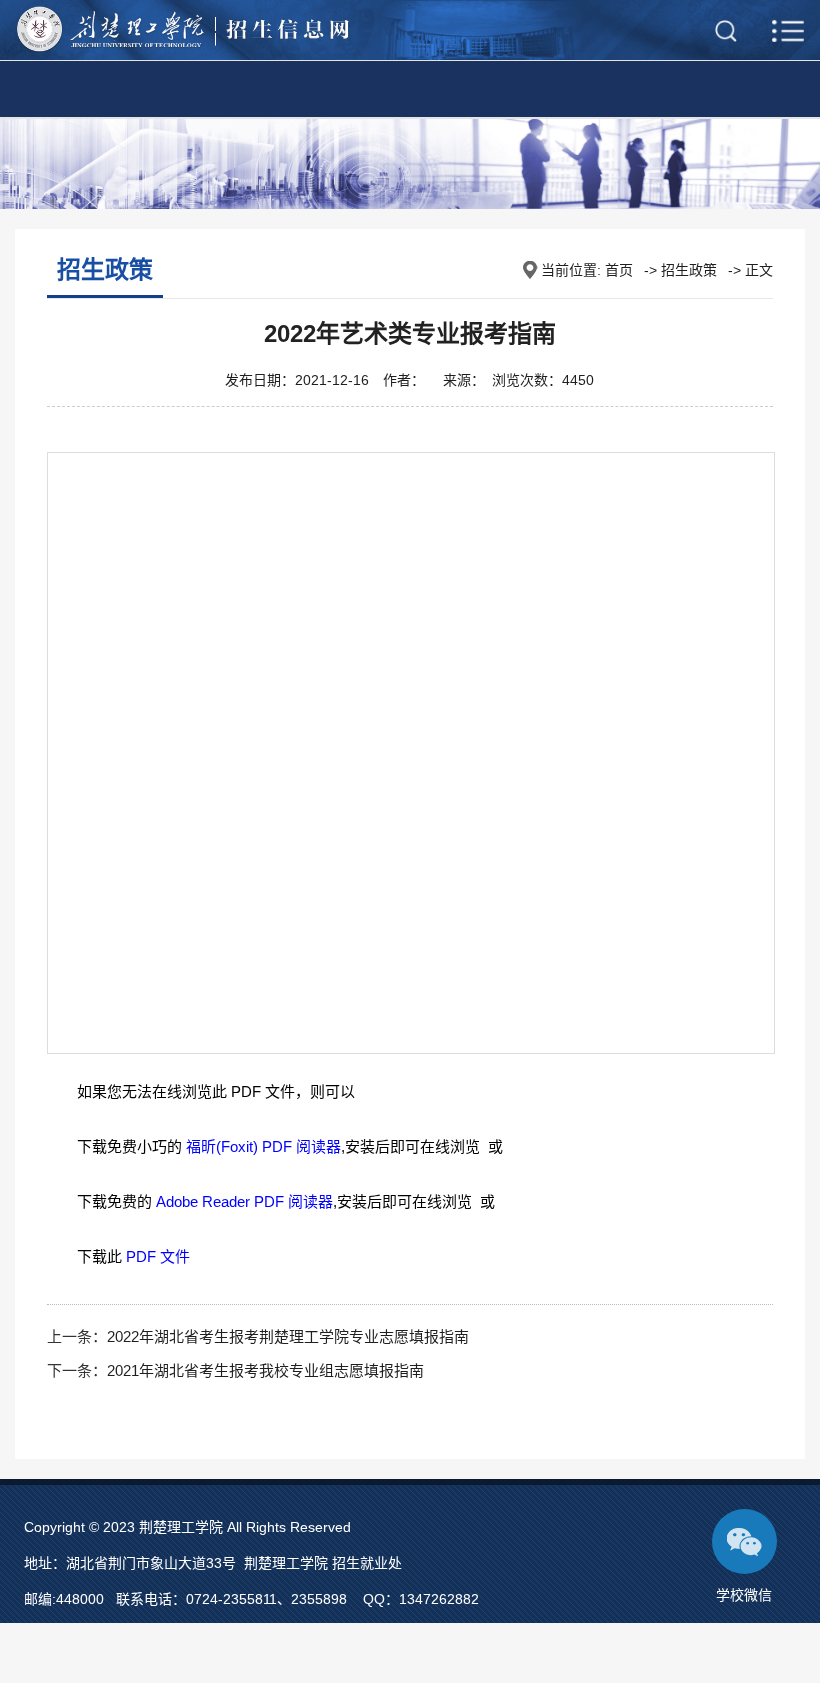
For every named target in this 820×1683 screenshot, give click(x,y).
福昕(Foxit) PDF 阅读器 (263, 1146)
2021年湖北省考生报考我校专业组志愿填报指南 (265, 1370)
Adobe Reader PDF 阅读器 (244, 1201)
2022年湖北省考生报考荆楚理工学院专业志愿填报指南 (288, 1336)
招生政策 (689, 270)
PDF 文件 (158, 1256)
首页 (619, 270)
